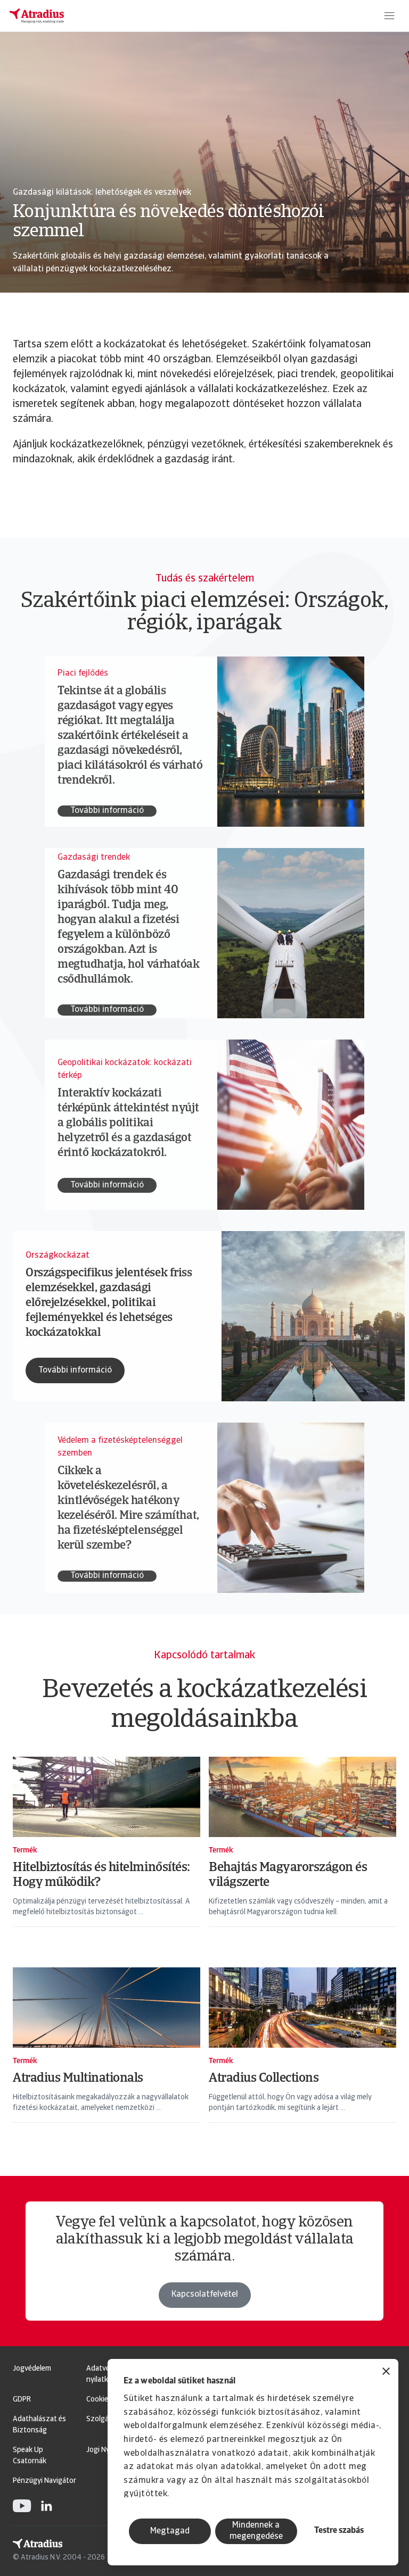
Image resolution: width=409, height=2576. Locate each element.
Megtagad (170, 2531)
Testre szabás (339, 2531)
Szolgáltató (105, 2419)
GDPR (22, 2400)
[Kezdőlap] (37, 16)
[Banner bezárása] (386, 2373)
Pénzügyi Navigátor (44, 2481)
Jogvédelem (32, 2369)
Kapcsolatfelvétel (205, 2295)
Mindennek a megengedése (256, 2531)
